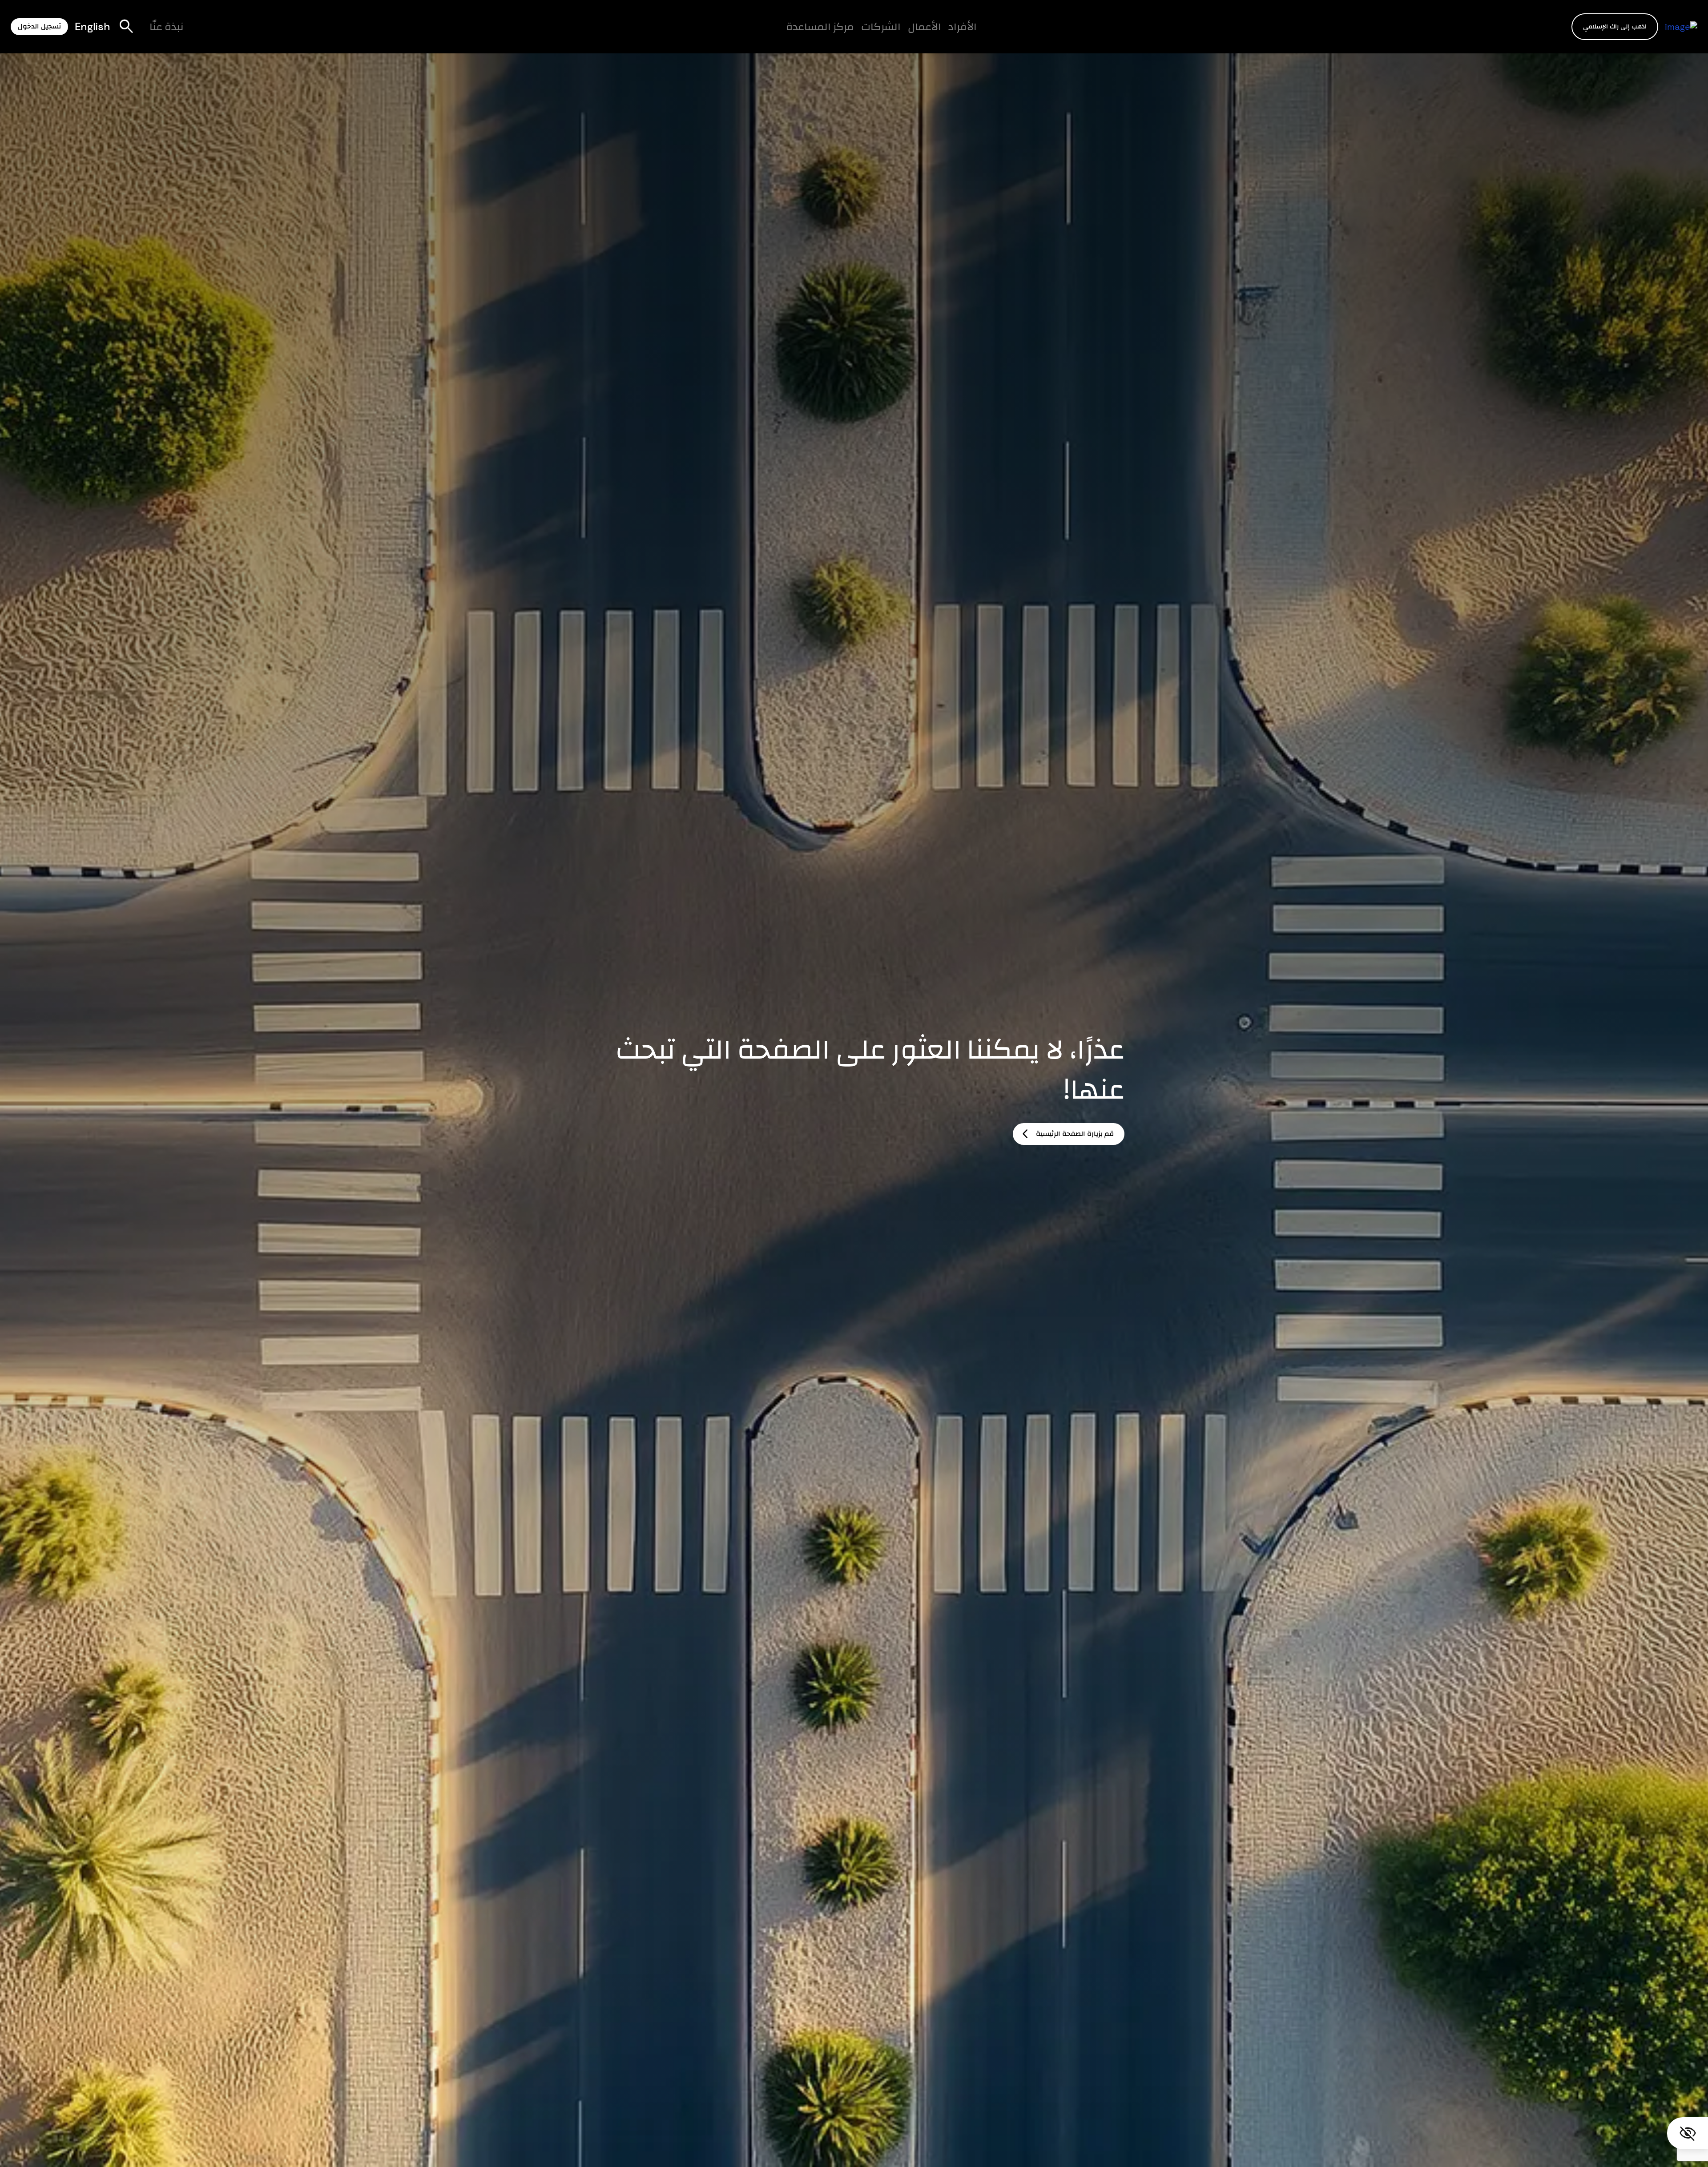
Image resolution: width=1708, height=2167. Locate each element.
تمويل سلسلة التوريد (763, 34)
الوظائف (691, 34)
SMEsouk (606, 34)
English (93, 26)
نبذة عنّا (167, 26)
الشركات (881, 26)
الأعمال (924, 26)
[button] (1615, 26)
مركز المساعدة (820, 26)
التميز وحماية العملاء (780, 34)
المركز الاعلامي (750, 34)
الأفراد (963, 26)
